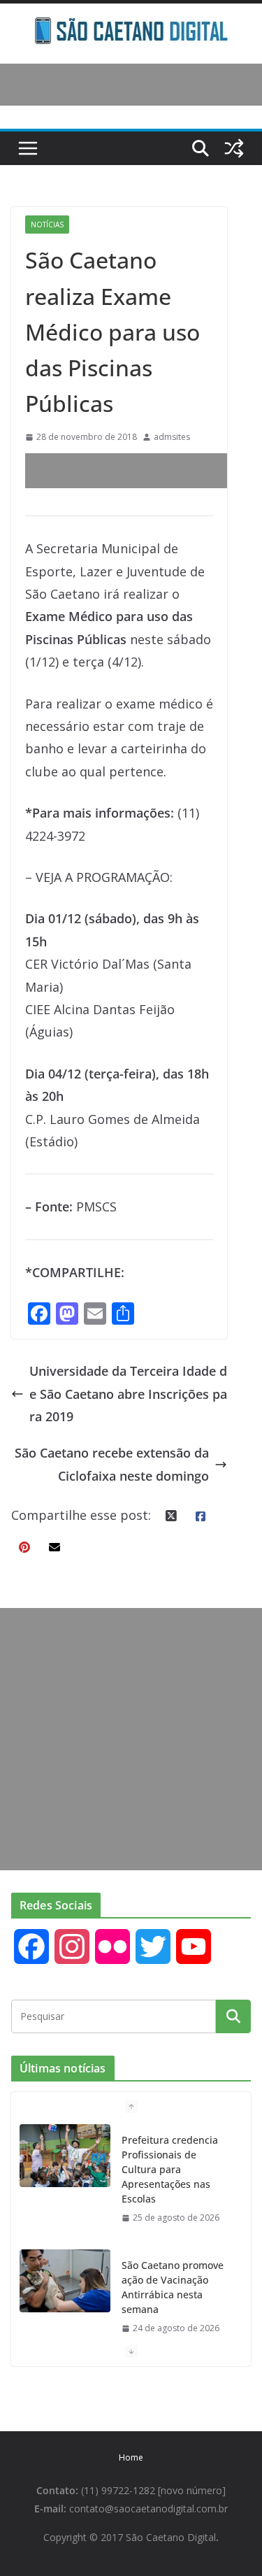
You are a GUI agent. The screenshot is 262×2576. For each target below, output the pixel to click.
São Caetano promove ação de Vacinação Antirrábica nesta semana (173, 2287)
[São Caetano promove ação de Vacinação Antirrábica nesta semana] (65, 2281)
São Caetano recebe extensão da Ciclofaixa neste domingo (112, 1464)
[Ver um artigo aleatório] (234, 148)
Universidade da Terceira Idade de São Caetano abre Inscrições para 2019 (128, 1394)
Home (131, 2457)
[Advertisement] (144, 471)
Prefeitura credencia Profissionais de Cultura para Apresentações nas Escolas (170, 2169)
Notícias (47, 225)
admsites (172, 437)
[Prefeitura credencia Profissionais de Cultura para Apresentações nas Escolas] (65, 2156)
